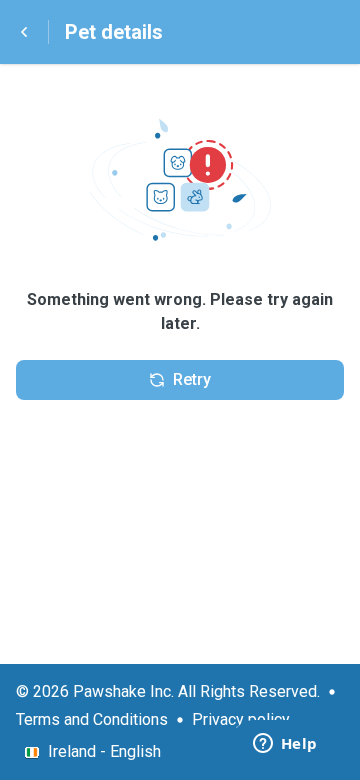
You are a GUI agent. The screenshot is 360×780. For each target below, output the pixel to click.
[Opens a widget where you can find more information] (285, 745)
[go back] (24, 32)
